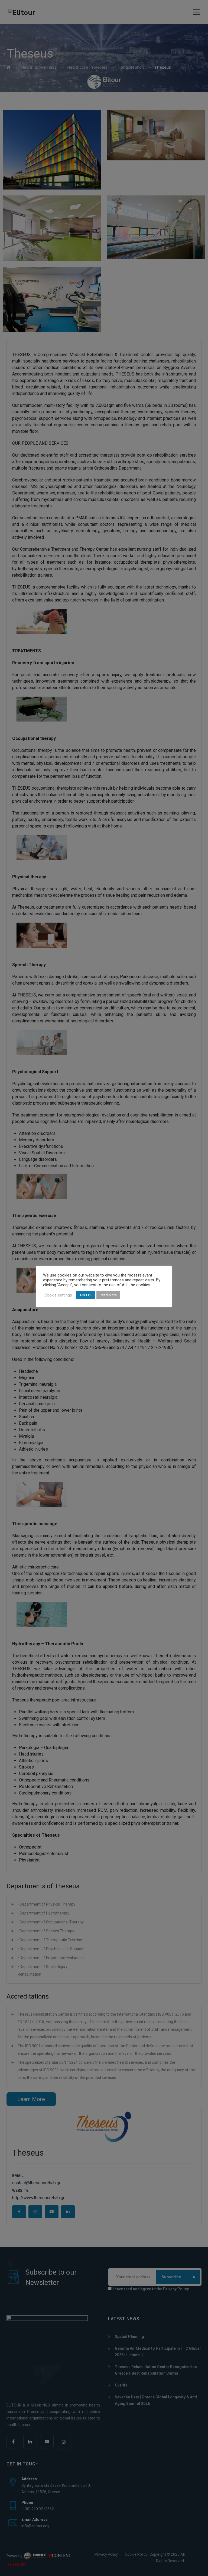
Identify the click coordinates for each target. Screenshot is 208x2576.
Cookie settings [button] (58, 1295)
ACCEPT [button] (86, 1295)
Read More (108, 1295)
